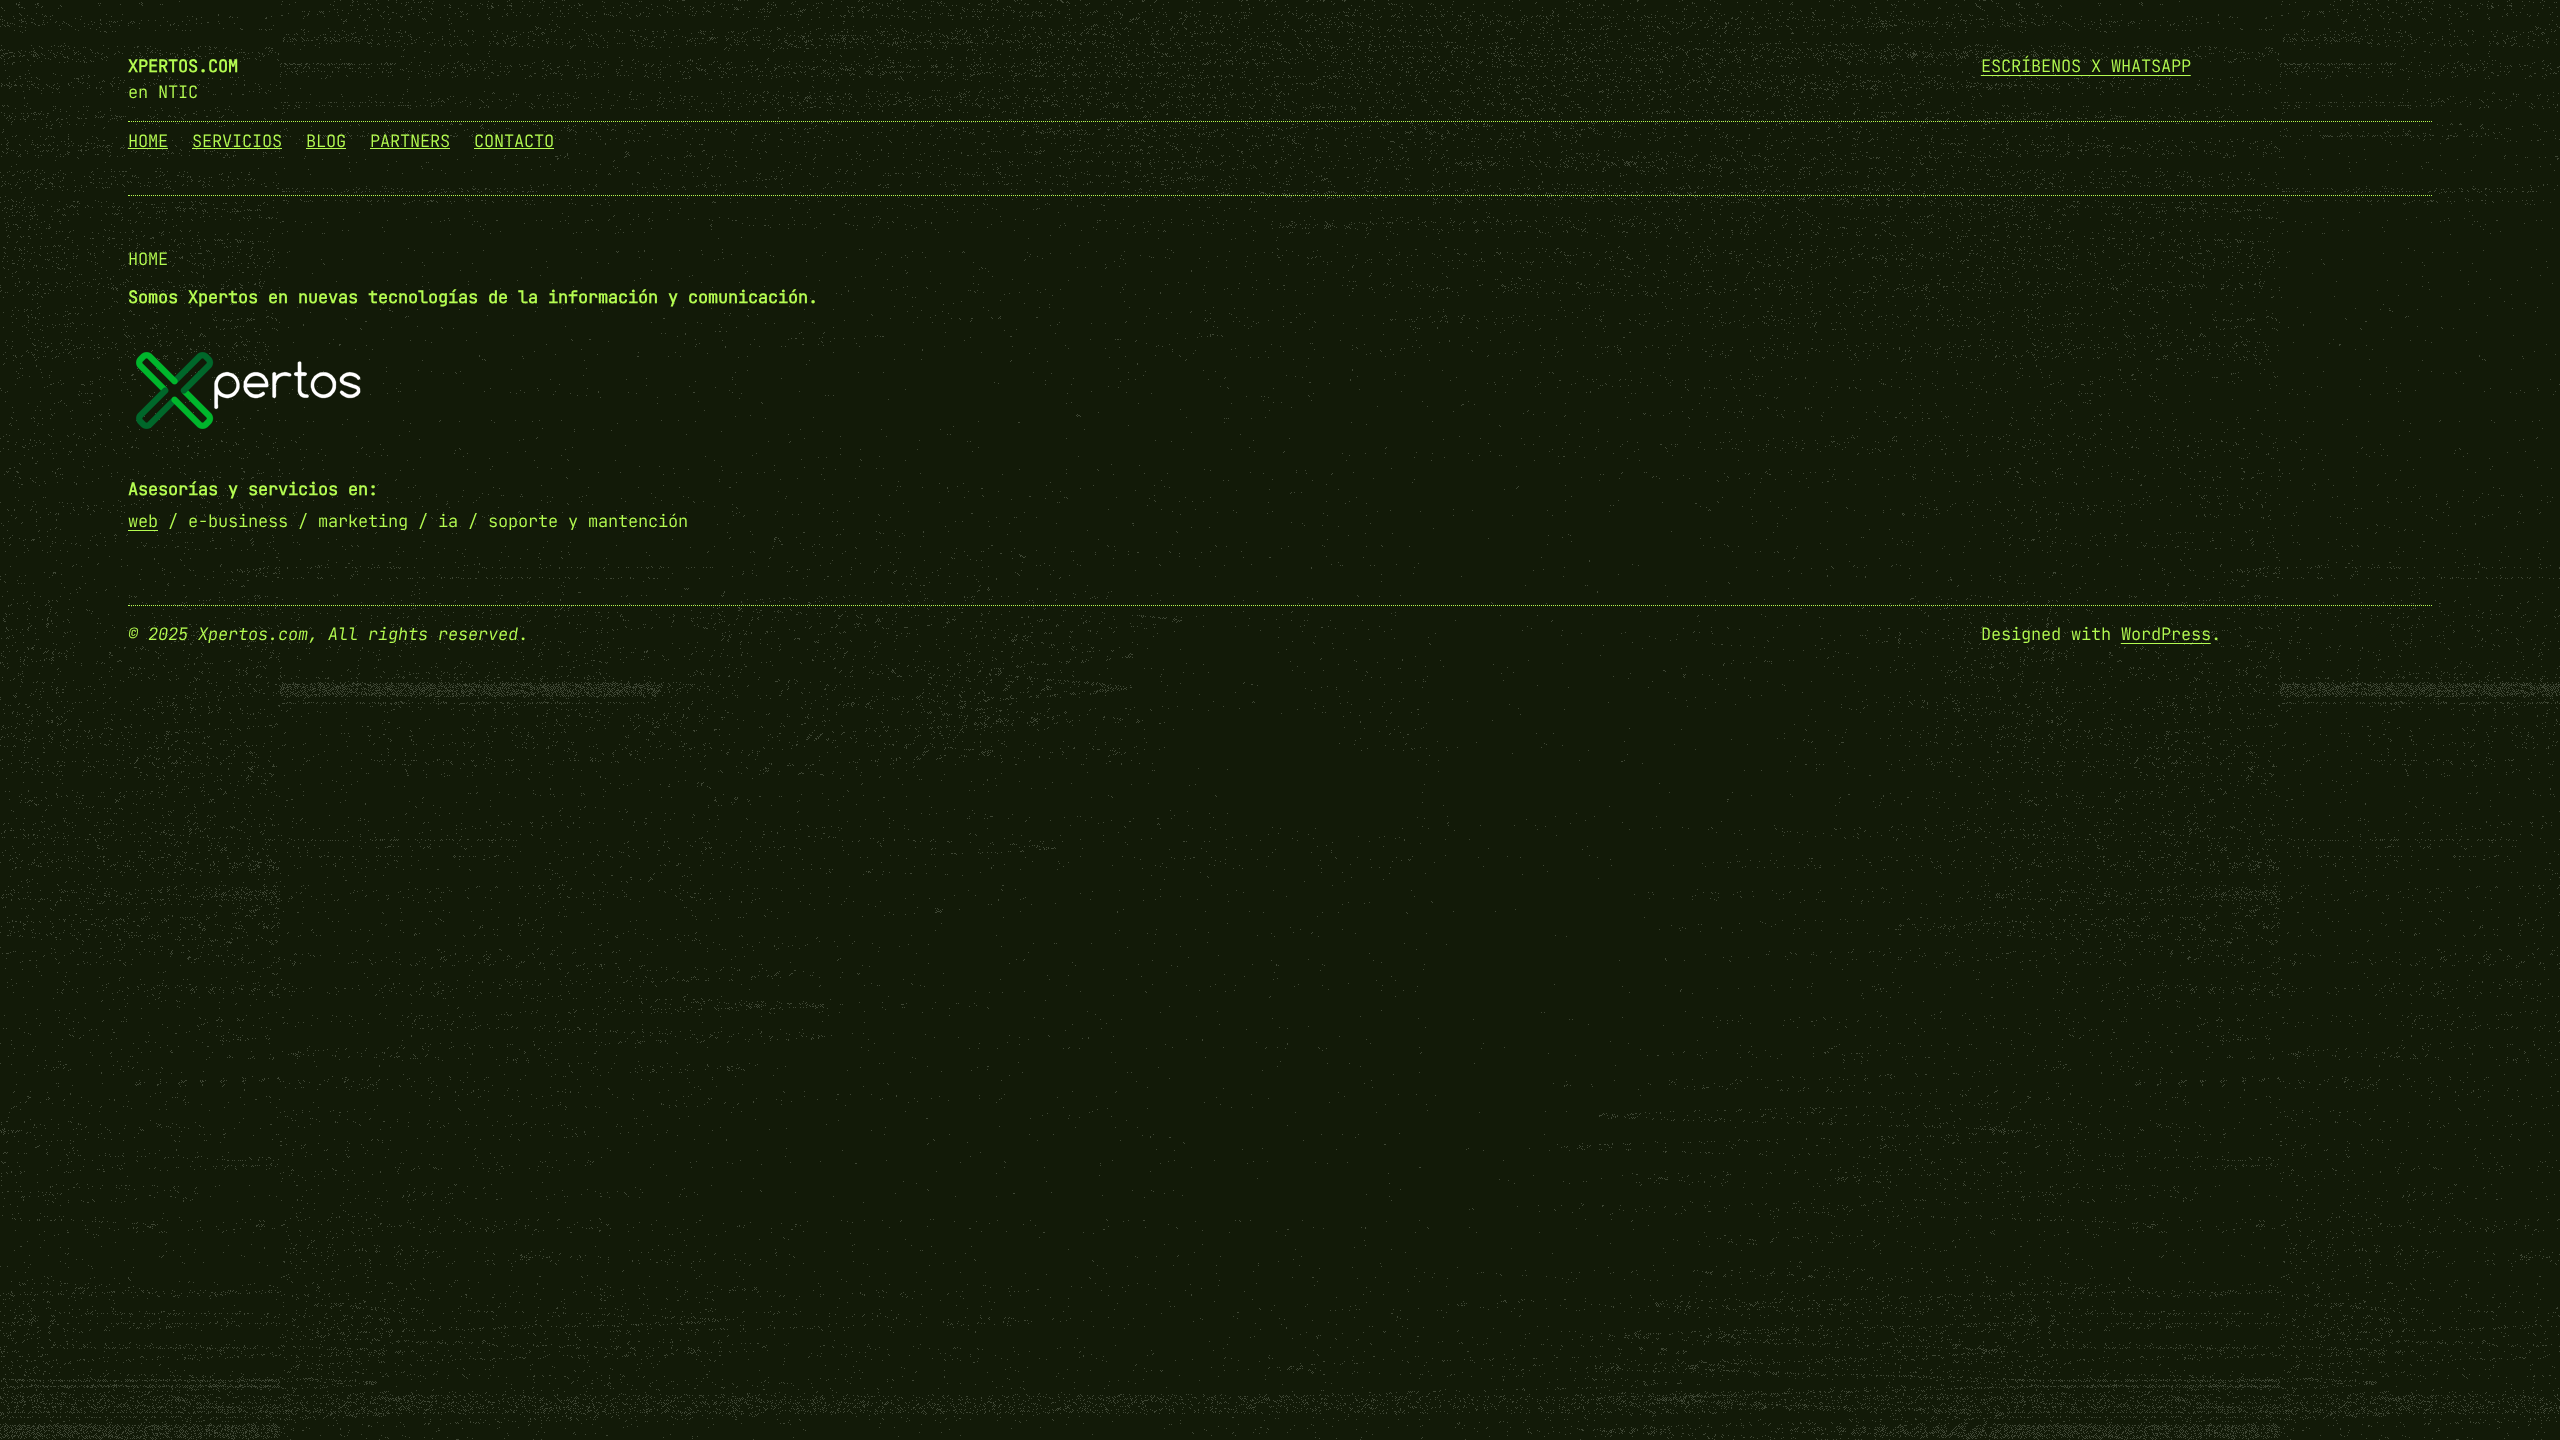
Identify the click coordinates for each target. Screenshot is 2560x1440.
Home (148, 259)
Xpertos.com (183, 66)
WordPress (2166, 634)
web (143, 521)
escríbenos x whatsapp (2086, 66)
